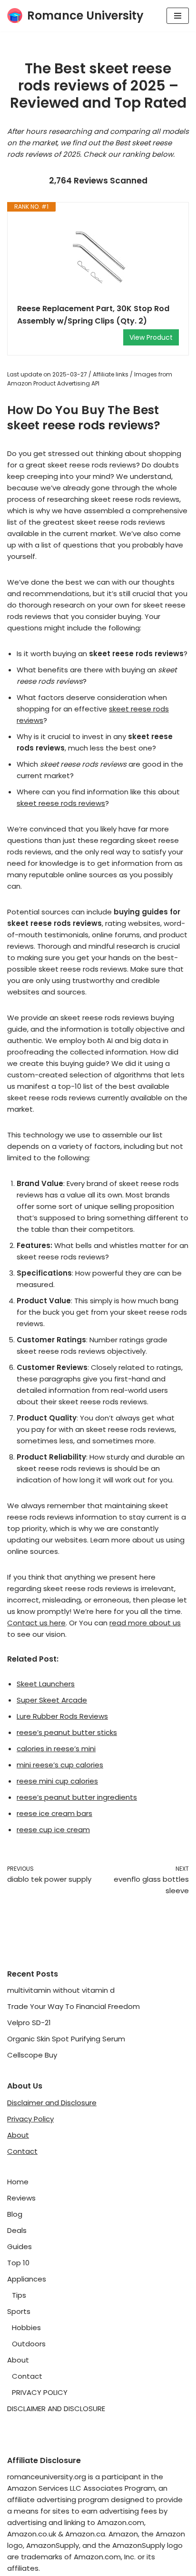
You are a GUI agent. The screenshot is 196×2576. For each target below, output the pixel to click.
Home (18, 2182)
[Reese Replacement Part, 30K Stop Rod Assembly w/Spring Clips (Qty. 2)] (98, 257)
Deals (17, 2230)
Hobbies (26, 2328)
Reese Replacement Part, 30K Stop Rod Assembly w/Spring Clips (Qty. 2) (93, 315)
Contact (22, 2151)
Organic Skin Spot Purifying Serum (66, 2039)
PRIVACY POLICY (40, 2392)
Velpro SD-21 (29, 2023)
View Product (151, 337)
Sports (19, 2311)
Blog (15, 2214)
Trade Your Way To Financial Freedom (73, 2006)
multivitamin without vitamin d (61, 1990)
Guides (20, 2246)
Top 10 (18, 2263)
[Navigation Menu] (178, 16)
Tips (19, 2295)
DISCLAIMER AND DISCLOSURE (56, 2409)
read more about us (145, 1623)
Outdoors (29, 2344)
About (18, 2135)
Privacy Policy (30, 2119)
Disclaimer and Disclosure (52, 2103)
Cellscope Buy (32, 2055)
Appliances (27, 2279)
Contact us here (36, 1623)
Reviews (21, 2198)
